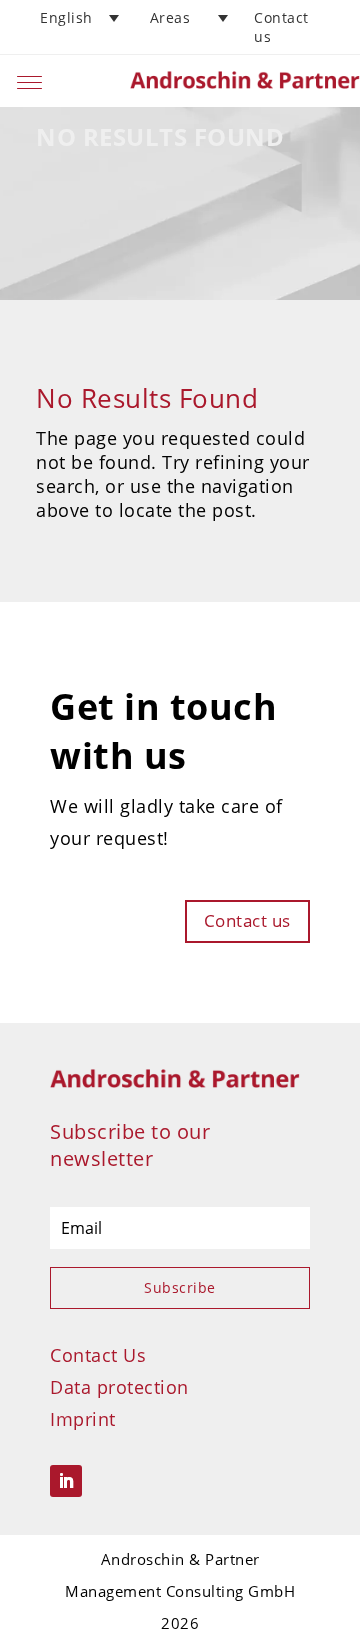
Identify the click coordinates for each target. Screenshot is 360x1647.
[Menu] (29, 80)
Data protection (119, 1387)
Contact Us (98, 1355)
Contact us (247, 920)
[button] (82, 17)
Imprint (83, 1419)
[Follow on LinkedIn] (66, 1481)
